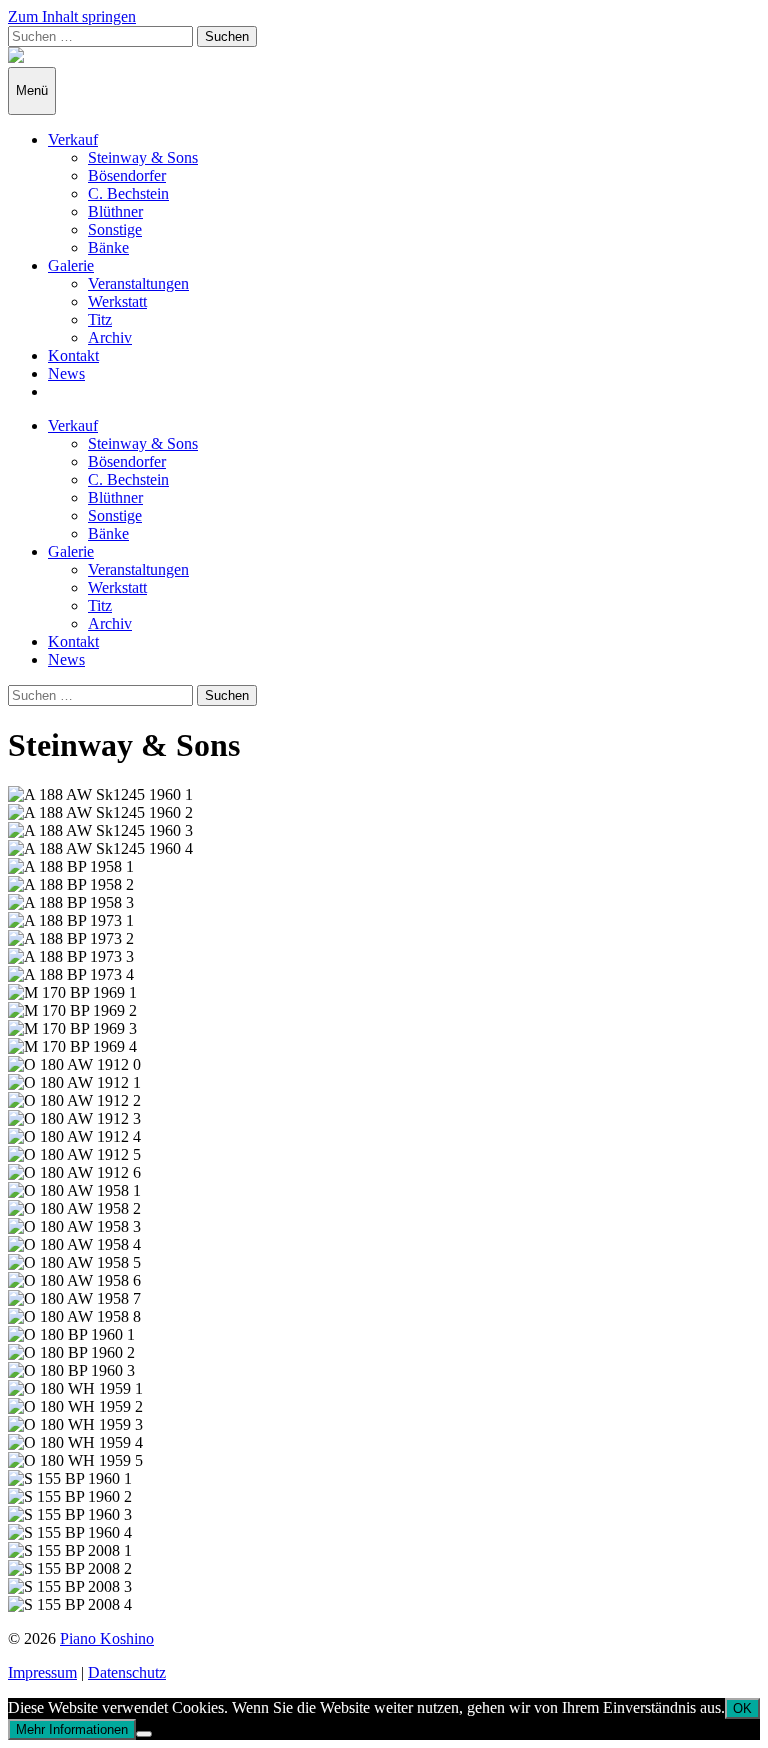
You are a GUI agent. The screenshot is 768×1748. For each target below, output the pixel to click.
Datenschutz (127, 1672)
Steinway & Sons (143, 157)
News (66, 373)
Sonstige (115, 229)
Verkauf (73, 139)
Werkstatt (117, 301)
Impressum (42, 1672)
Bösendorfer (127, 175)
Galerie (71, 265)
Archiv (110, 337)
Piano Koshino (107, 1638)
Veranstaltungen (138, 283)
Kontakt (73, 355)
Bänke (108, 247)
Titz (100, 319)
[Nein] (144, 1734)
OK (742, 1708)
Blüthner (115, 211)
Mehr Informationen (72, 1729)
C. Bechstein (128, 193)
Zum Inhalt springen (72, 16)
